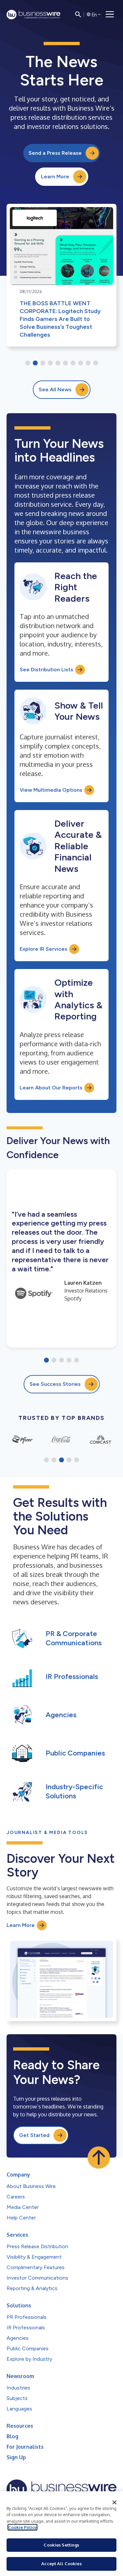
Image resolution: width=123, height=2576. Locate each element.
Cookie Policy (22, 2527)
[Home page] (33, 15)
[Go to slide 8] (81, 363)
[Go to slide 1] (28, 363)
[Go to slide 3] (43, 363)
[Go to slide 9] (88, 363)
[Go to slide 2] (35, 363)
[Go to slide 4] (50, 363)
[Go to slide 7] (73, 363)
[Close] (114, 2502)
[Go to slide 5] (58, 363)
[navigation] (110, 14)
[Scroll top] (99, 2158)
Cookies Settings (61, 2545)
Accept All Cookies (61, 2564)
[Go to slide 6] (65, 363)
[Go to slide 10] (96, 363)
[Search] (78, 14)
